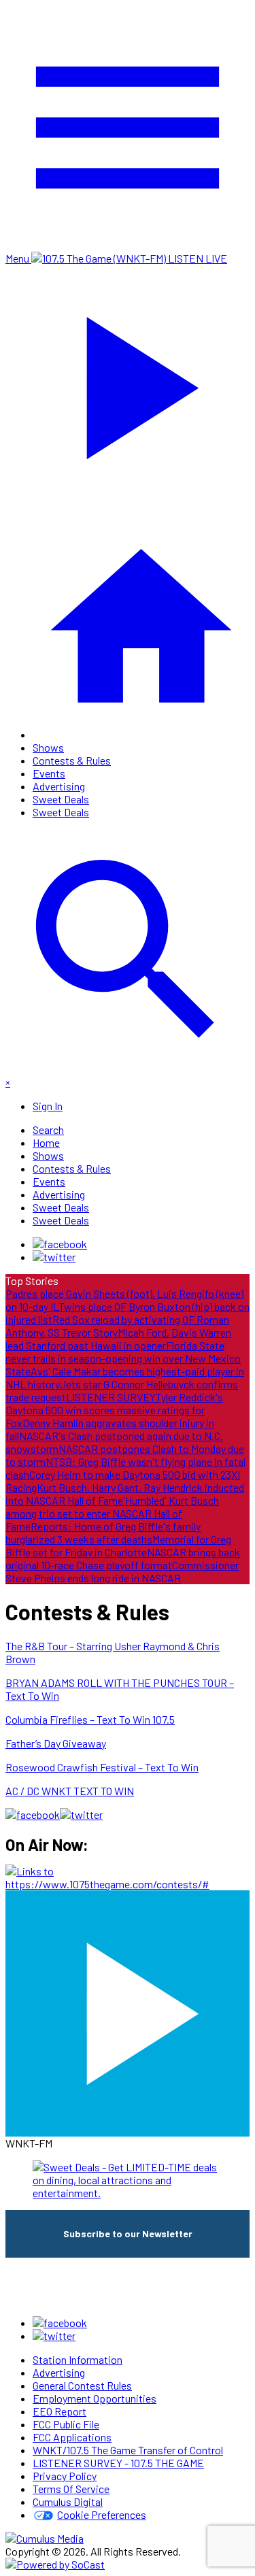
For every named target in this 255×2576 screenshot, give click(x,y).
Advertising (59, 786)
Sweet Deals (61, 799)
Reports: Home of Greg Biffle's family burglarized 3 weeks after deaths (103, 1533)
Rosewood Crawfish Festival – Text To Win (102, 1767)
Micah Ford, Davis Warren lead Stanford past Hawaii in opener (118, 1339)
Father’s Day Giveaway (56, 1743)
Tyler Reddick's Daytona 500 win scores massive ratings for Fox (114, 1410)
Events (49, 773)
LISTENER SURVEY (111, 1397)
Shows (48, 747)
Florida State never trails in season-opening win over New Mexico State (123, 1358)
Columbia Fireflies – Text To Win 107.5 (90, 1719)
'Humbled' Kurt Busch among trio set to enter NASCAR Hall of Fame (112, 1513)
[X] (54, 1257)
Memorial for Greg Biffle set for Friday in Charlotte (118, 1545)
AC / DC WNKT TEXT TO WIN (70, 1791)
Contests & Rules (72, 760)
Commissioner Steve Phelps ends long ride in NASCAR (122, 1571)
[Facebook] (60, 1244)
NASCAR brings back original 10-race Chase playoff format (123, 1558)
